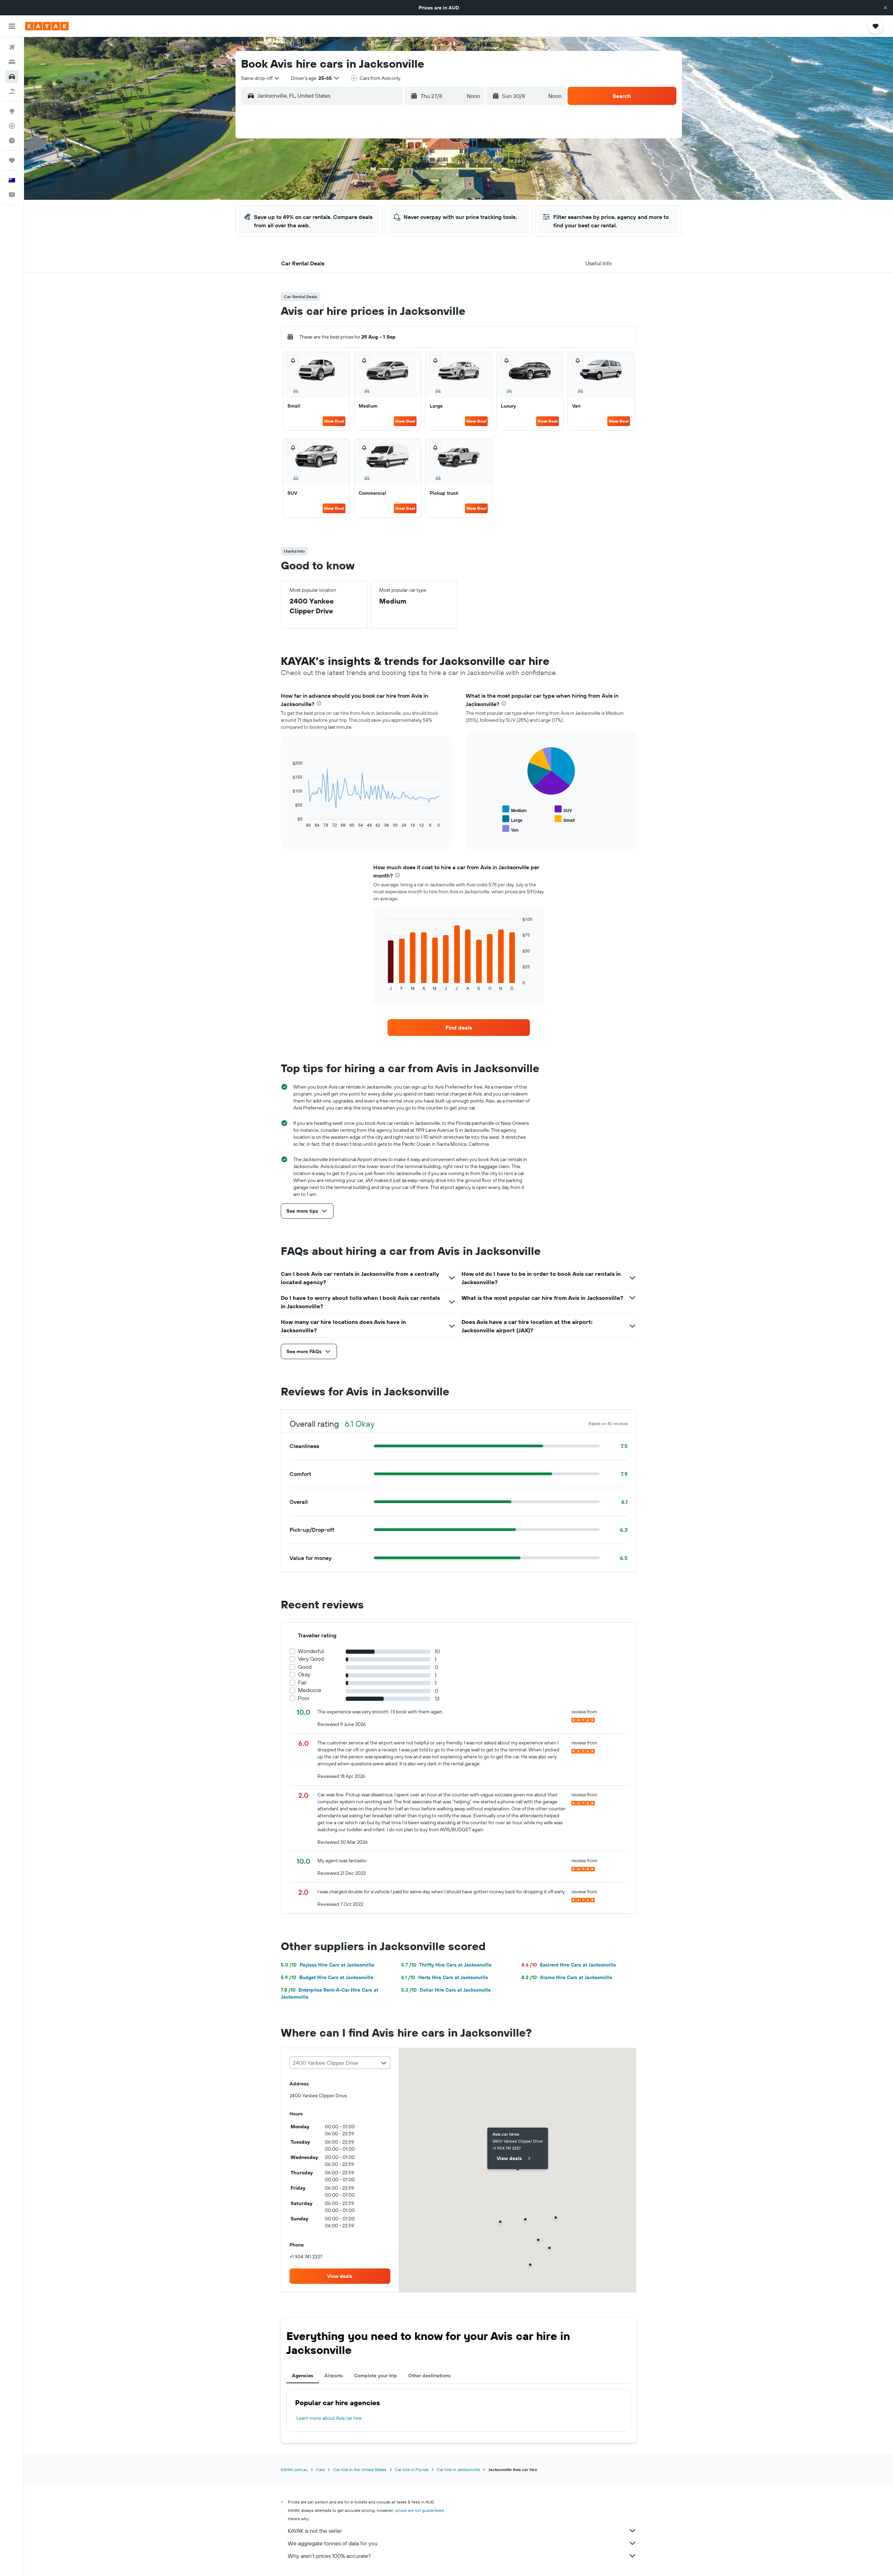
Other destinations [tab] (429, 2376)
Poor (304, 1698)
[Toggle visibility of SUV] (563, 809)
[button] (885, 8)
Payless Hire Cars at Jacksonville (328, 1965)
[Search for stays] (12, 62)
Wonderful (311, 1651)
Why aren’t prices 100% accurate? (329, 2556)
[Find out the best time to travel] (12, 141)
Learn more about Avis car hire (329, 2418)
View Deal (334, 421)
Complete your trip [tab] (376, 2376)
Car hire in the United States (360, 2469)
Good (305, 1667)
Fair (302, 1683)
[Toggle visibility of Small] (565, 819)
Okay (304, 1675)
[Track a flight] (12, 126)
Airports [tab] (334, 2376)
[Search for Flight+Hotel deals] (12, 91)
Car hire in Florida (412, 2469)
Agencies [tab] (303, 2376)
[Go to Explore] (12, 111)
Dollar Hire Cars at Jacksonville (446, 1990)
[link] (459, 1028)
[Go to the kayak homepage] (47, 26)
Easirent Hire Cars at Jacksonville (569, 1965)
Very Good (311, 1659)
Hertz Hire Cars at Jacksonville (445, 1977)
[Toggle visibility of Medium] (515, 809)
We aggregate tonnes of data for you (333, 2543)
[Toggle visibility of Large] (512, 819)
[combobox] (261, 78)
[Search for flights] (12, 47)
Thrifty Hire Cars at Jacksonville (446, 1965)
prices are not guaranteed (419, 2510)
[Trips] (12, 160)
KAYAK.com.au (294, 2469)
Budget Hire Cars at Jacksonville (327, 1977)
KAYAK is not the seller (315, 2531)
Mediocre (310, 1690)
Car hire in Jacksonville (458, 2469)
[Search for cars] (12, 77)
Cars (320, 2469)
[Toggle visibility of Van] (510, 829)
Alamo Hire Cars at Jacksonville (567, 1977)
